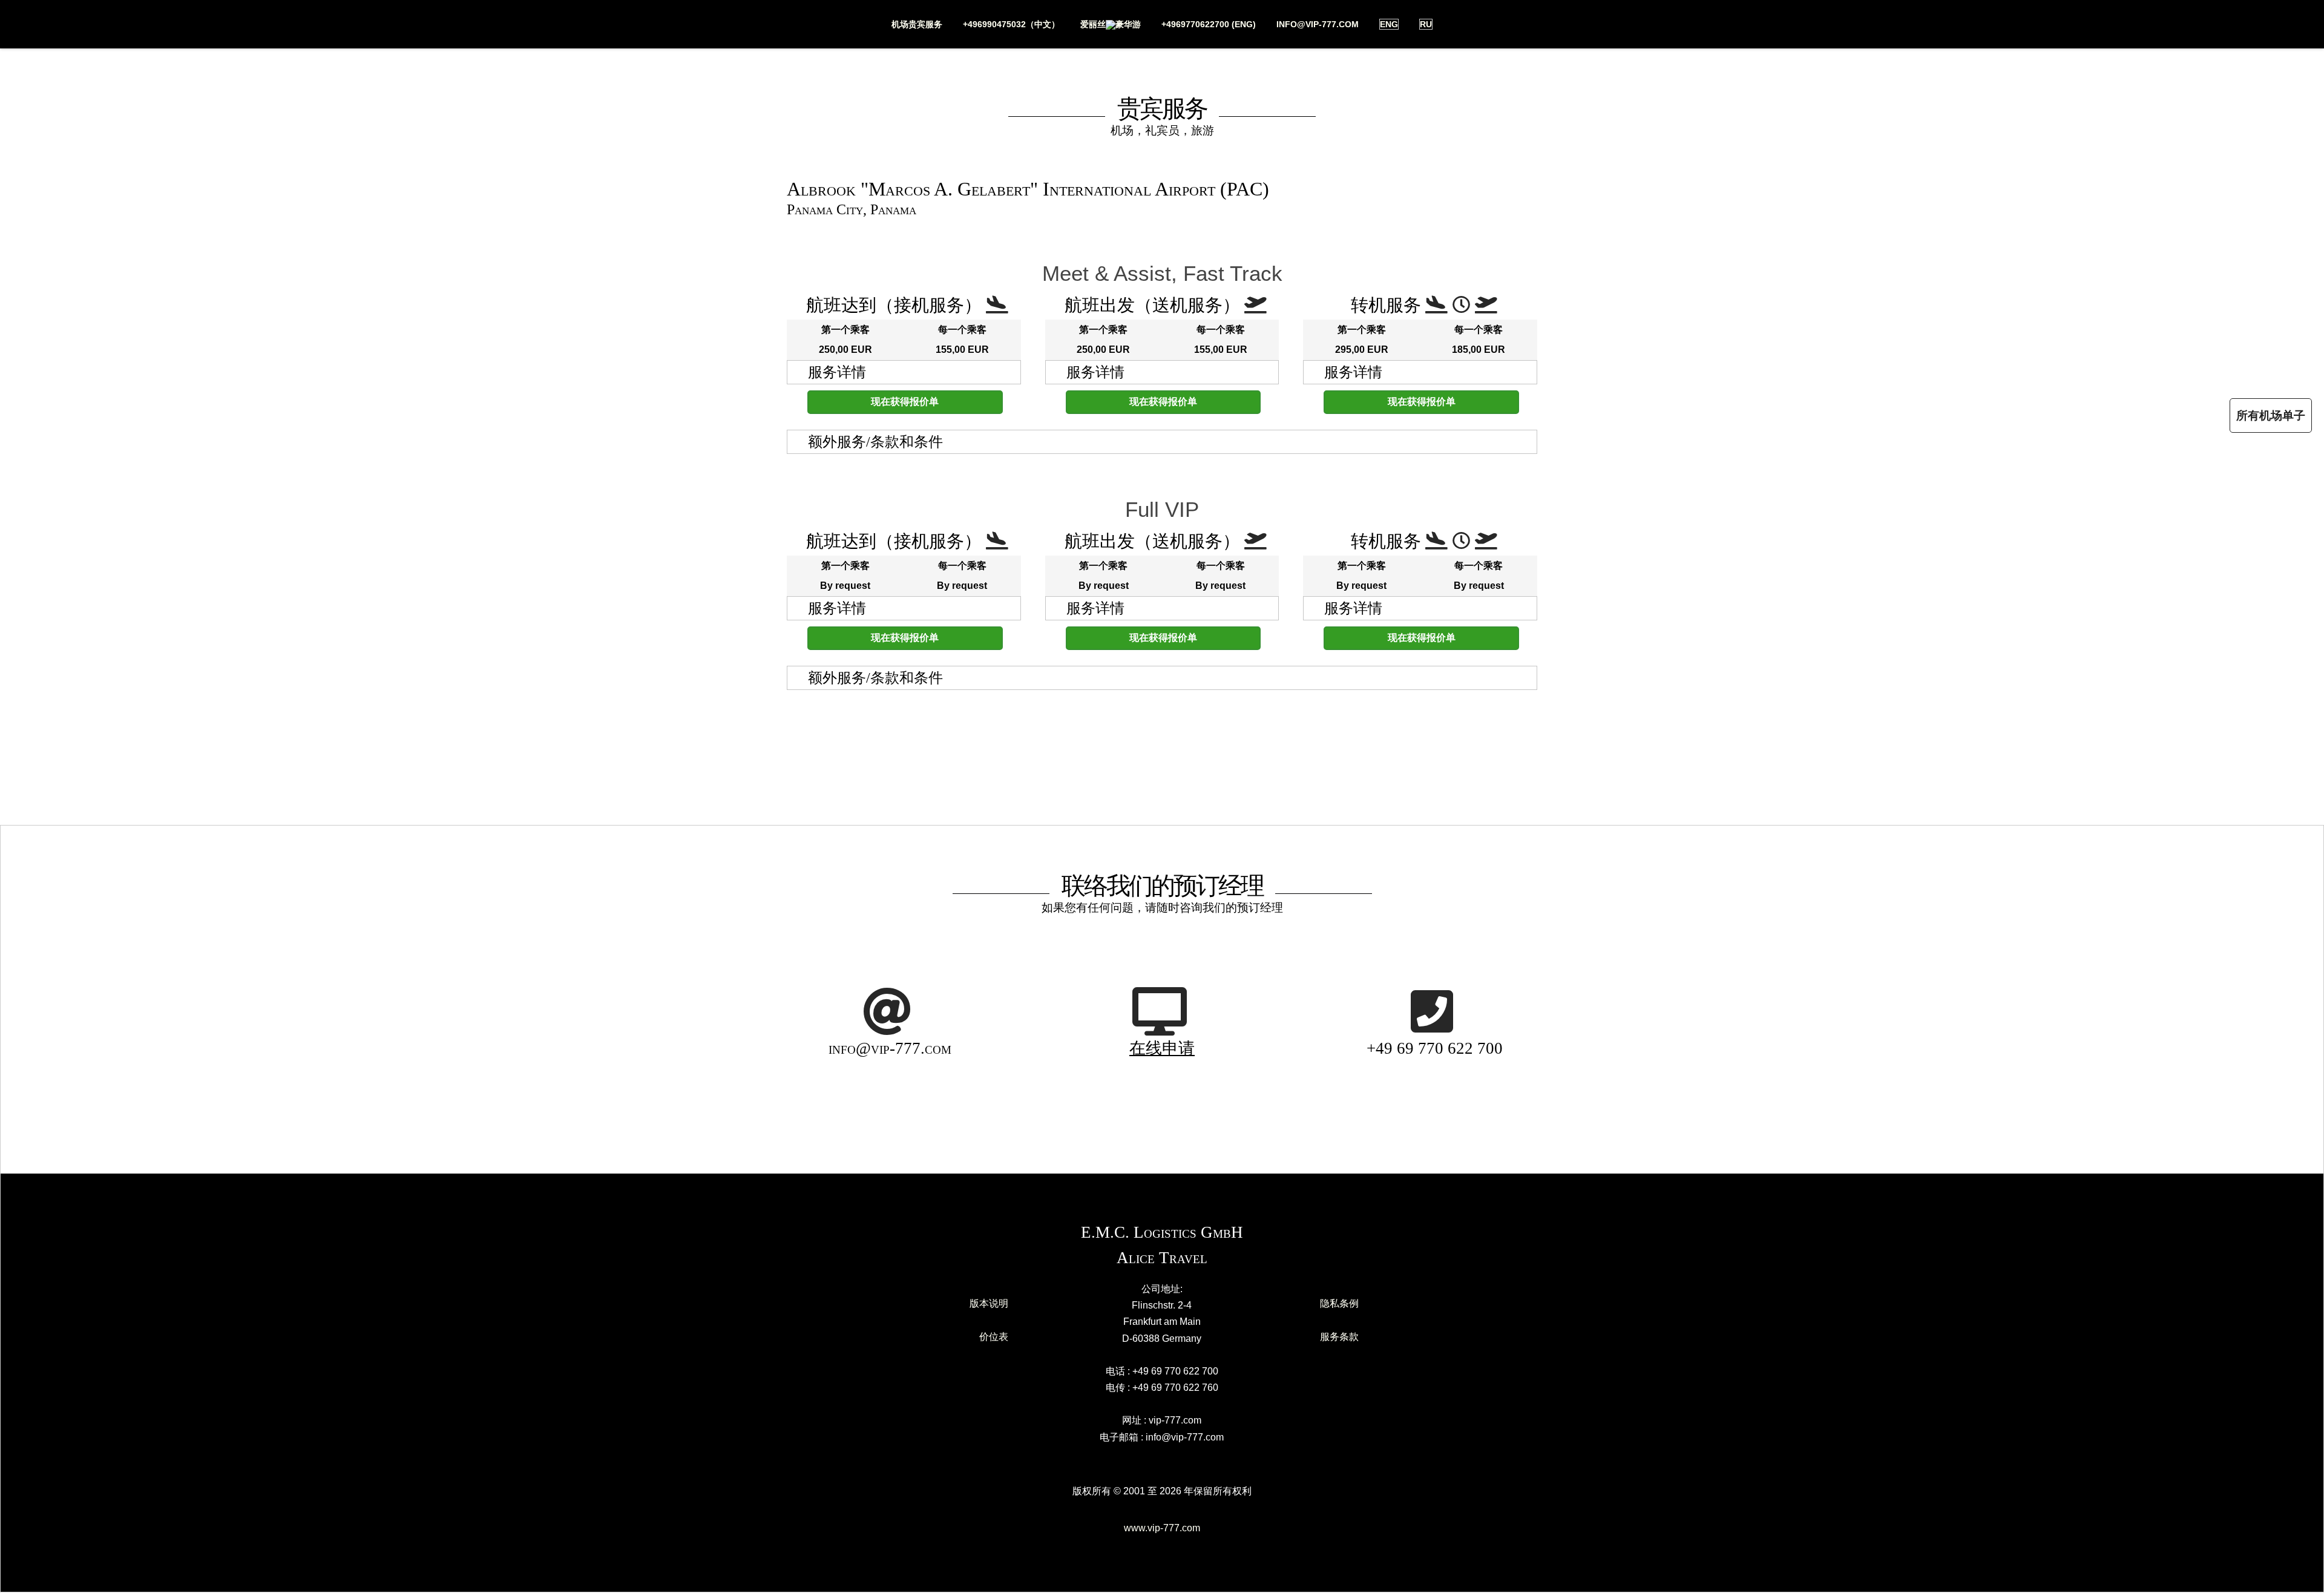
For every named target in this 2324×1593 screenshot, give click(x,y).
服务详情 (837, 372)
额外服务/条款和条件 (875, 442)
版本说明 (989, 1303)
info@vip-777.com (1318, 24)
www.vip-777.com (1162, 1528)
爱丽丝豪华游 (1111, 24)
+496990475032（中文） (1011, 24)
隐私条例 (1339, 1303)
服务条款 (1339, 1337)
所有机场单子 (2271, 415)
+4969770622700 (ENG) (1209, 24)
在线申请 (1162, 1048)
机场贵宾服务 (917, 24)
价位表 (994, 1337)
